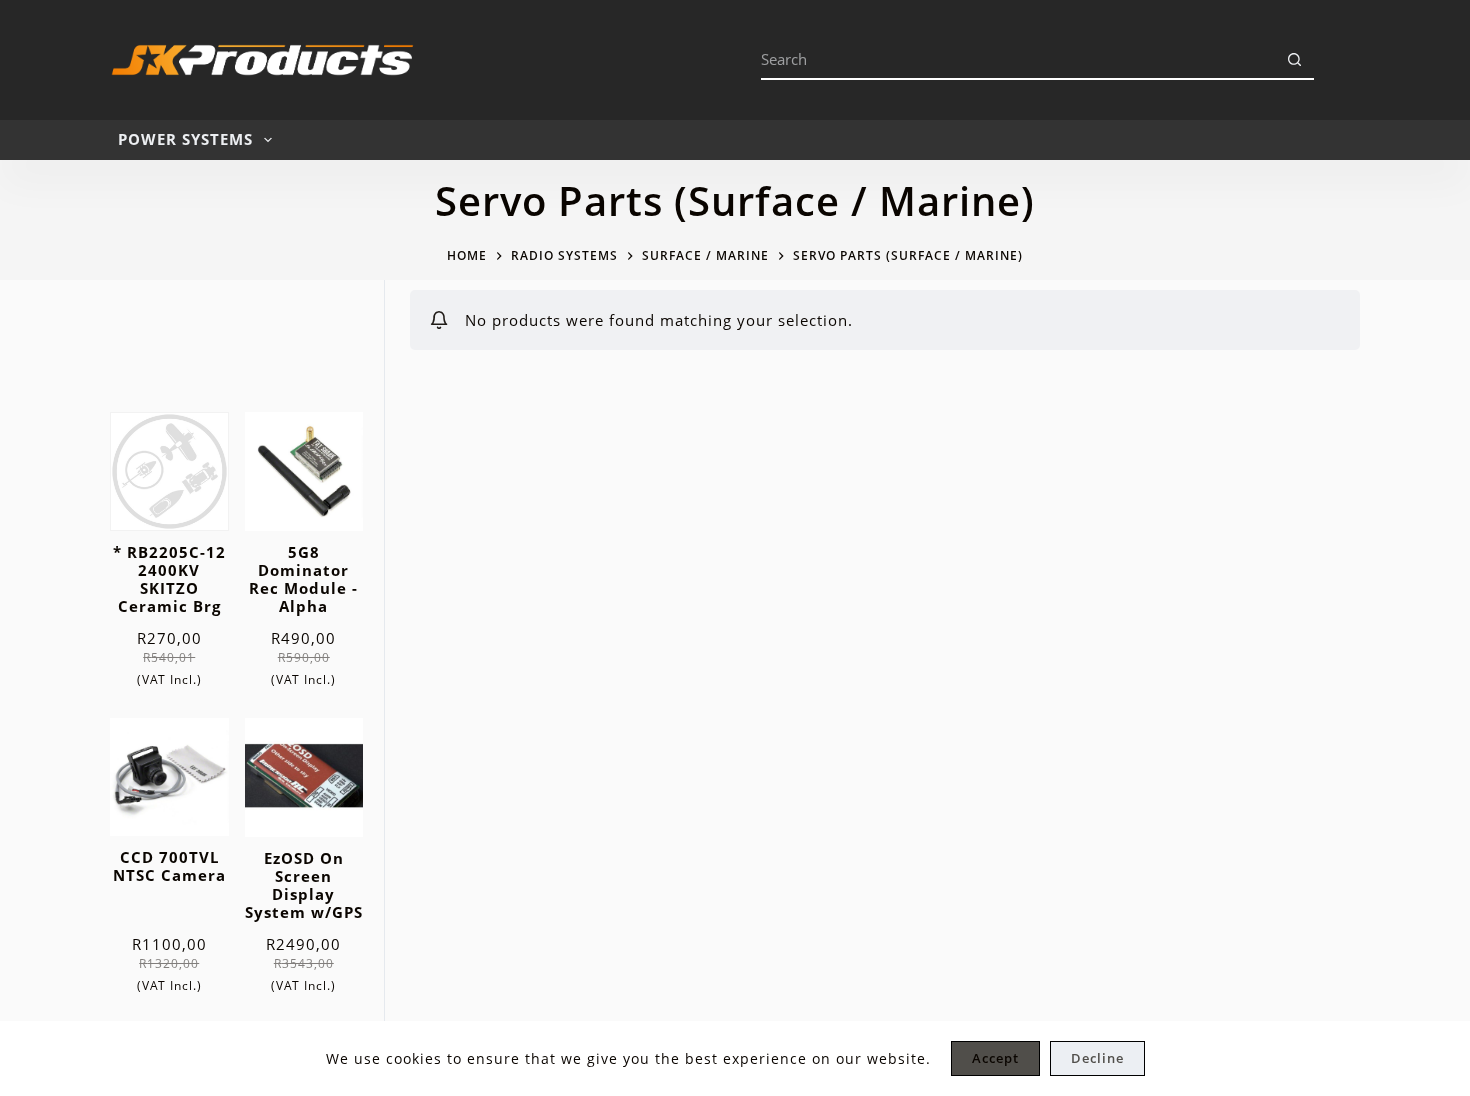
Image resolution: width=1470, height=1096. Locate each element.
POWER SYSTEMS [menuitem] (185, 139)
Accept (995, 1058)
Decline (1097, 1058)
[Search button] (1294, 60)
